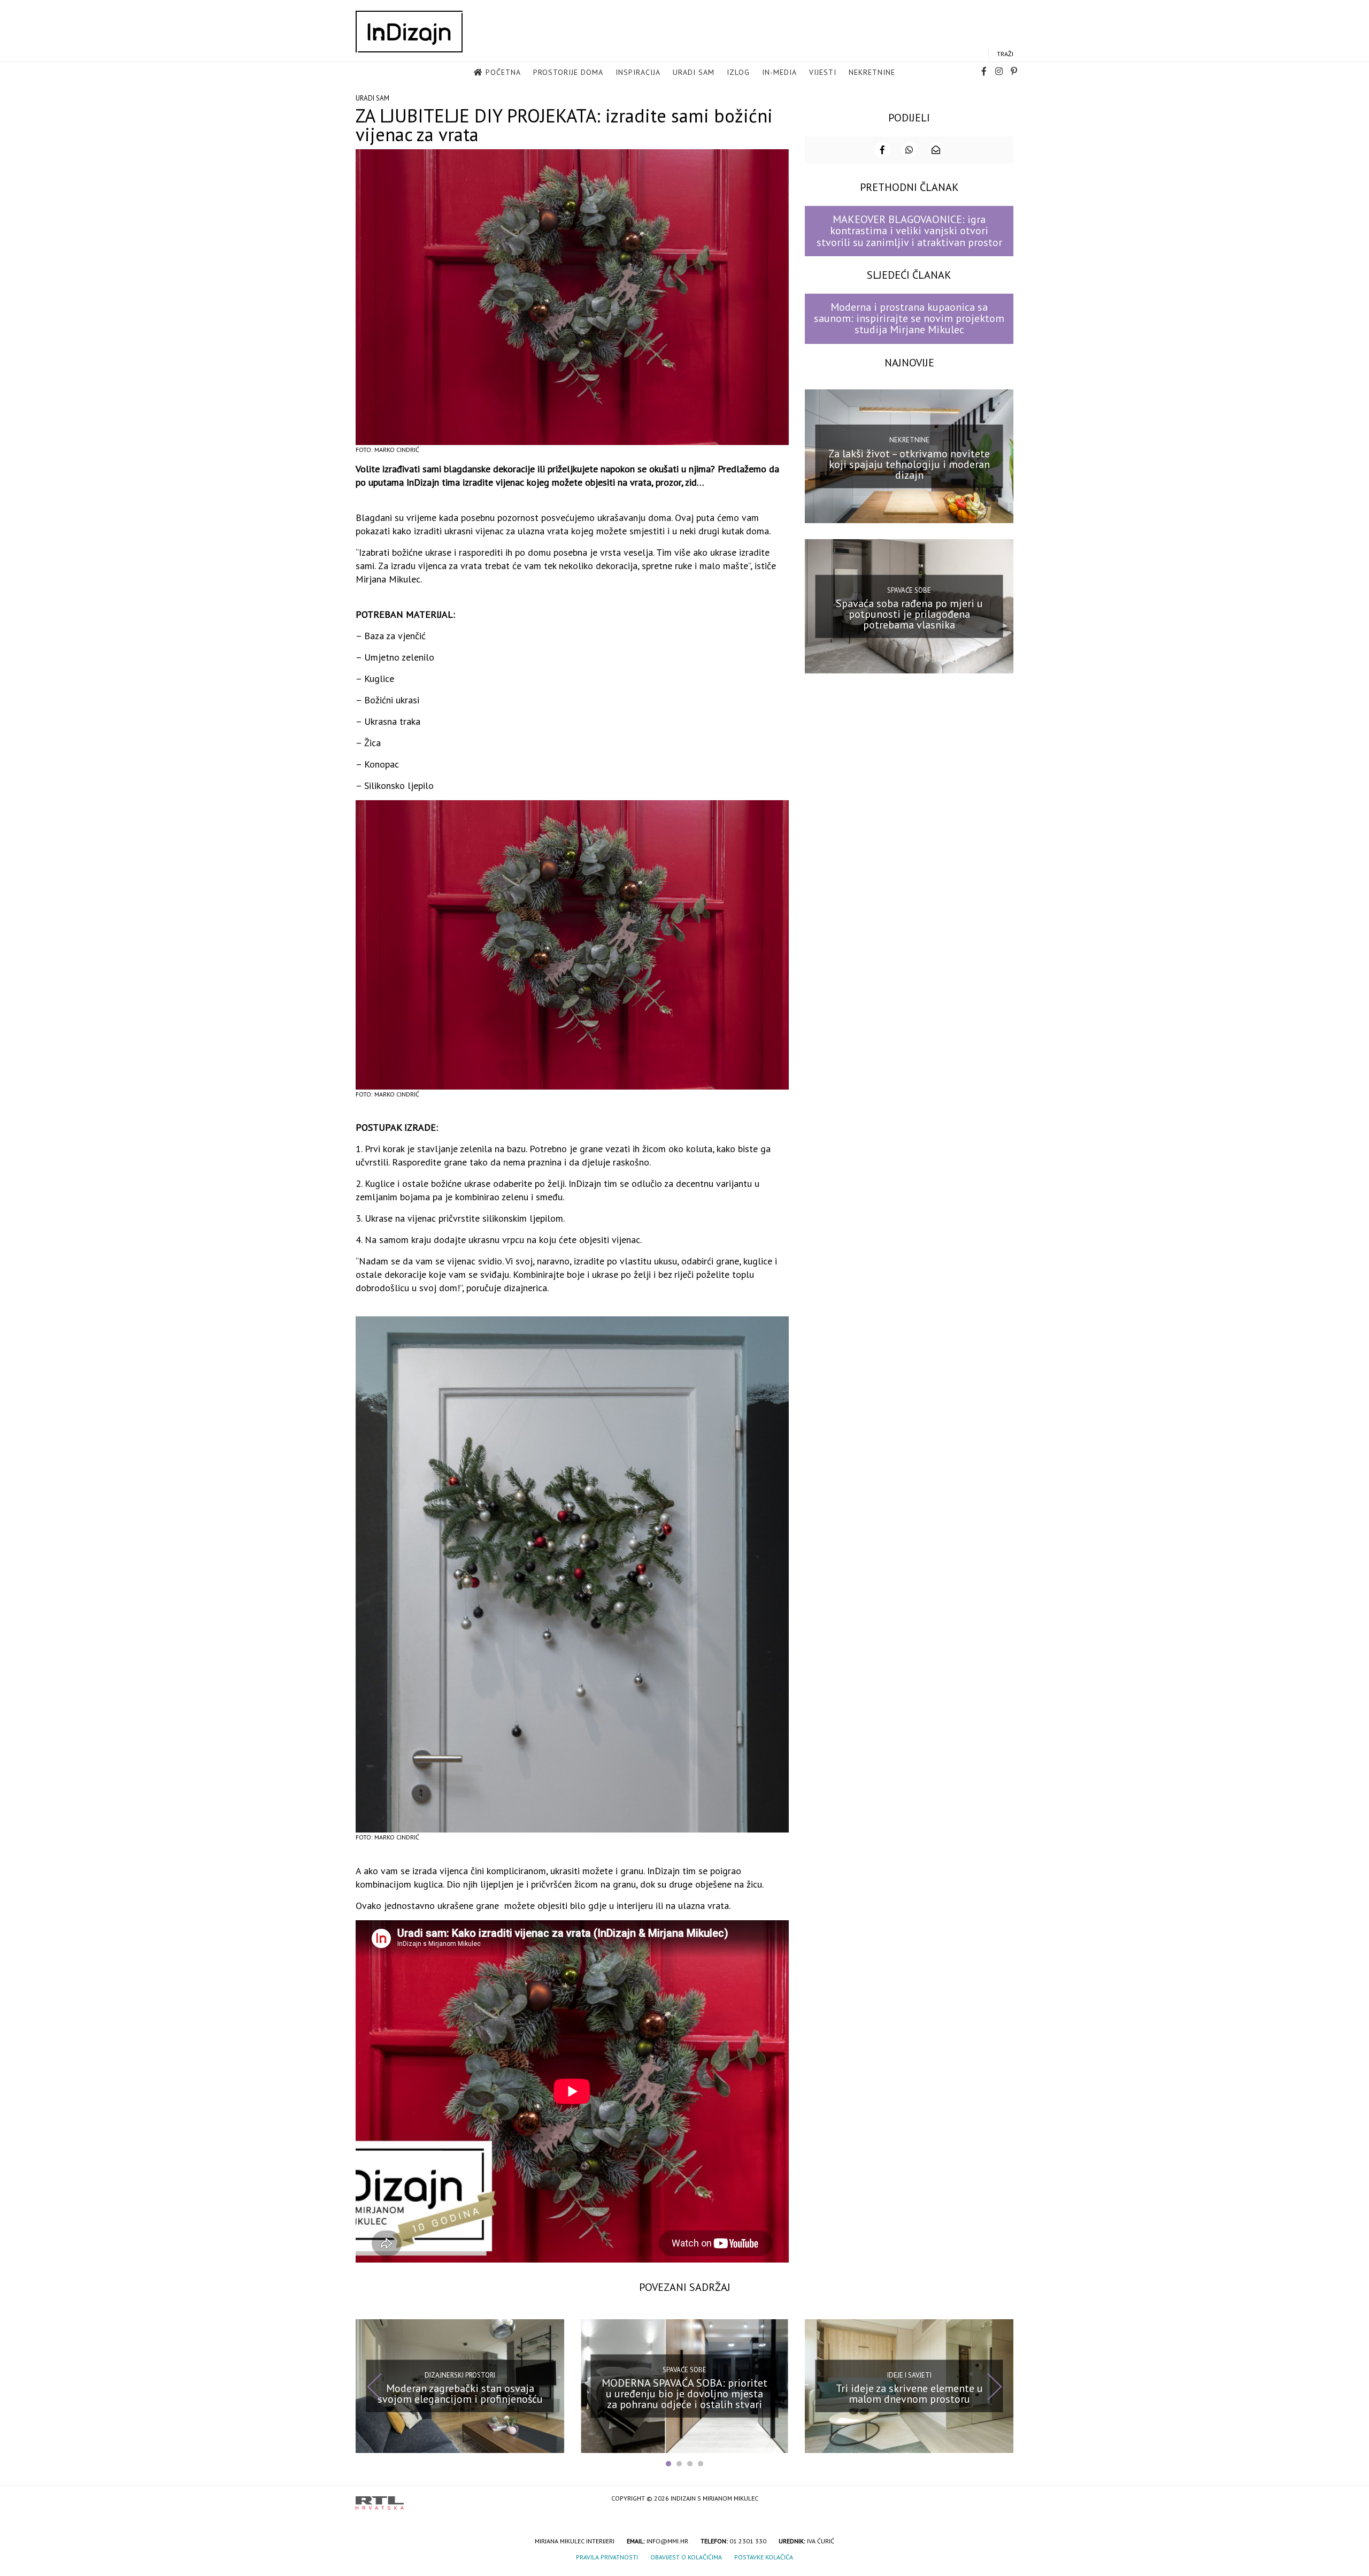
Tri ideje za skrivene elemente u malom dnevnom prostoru (909, 2394)
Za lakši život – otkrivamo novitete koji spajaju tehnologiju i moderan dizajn (909, 464)
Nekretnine (872, 72)
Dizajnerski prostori (460, 2375)
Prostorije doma (568, 72)
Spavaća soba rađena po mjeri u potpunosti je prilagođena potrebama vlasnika (909, 614)
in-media (779, 72)
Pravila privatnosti (607, 2557)
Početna (503, 72)
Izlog (738, 72)
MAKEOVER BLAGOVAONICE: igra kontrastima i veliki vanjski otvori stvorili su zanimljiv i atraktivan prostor (909, 231)
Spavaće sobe (909, 590)
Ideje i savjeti (909, 2375)
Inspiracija (638, 72)
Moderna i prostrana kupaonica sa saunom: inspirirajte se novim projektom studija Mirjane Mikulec (909, 319)
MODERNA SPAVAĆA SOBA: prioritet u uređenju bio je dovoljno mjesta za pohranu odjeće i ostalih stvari (684, 2394)
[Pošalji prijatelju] (936, 150)
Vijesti (823, 72)
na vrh (1003, 2499)
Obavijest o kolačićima (686, 2557)
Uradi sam (694, 72)
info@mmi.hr (667, 2541)
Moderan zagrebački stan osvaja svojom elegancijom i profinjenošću (460, 2394)
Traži (1005, 54)
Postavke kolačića (764, 2557)
